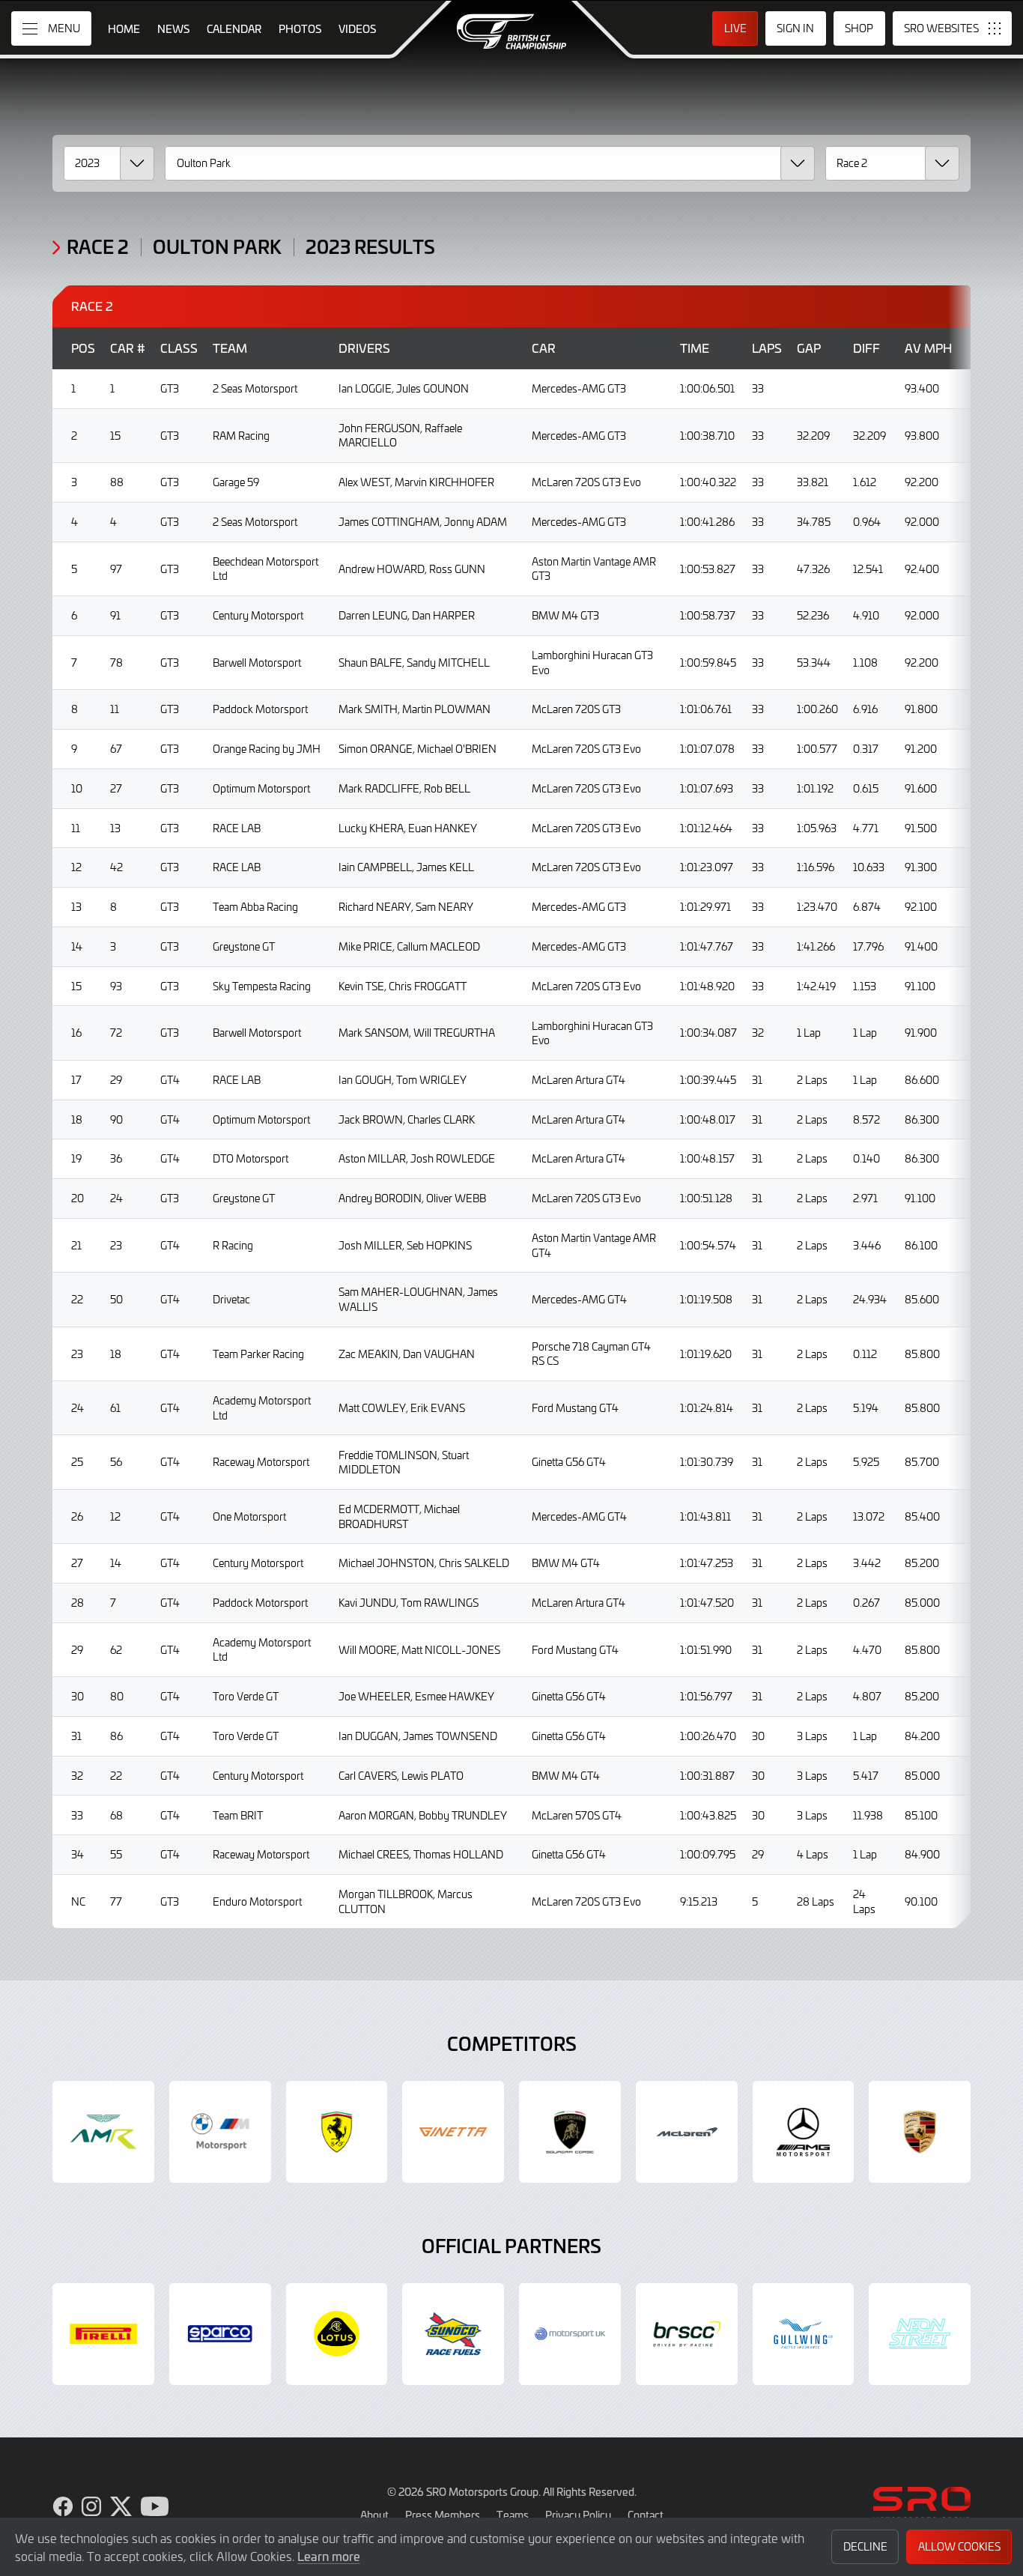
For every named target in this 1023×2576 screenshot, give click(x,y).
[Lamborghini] (570, 2132)
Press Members (443, 2515)
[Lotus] (337, 2334)
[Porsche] (920, 2132)
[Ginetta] (453, 2132)
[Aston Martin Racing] (103, 2132)
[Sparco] (220, 2334)
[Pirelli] (103, 2334)
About (374, 2515)
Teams (513, 2515)
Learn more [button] (329, 2556)
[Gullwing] (804, 2334)
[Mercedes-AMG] (804, 2132)
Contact (646, 2515)
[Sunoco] (453, 2334)
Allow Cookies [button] (959, 2546)
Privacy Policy (578, 2515)
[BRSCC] (687, 2334)
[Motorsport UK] (570, 2334)
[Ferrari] (337, 2132)
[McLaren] (687, 2132)
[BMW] (220, 2132)
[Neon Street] (920, 2334)
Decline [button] (865, 2546)
